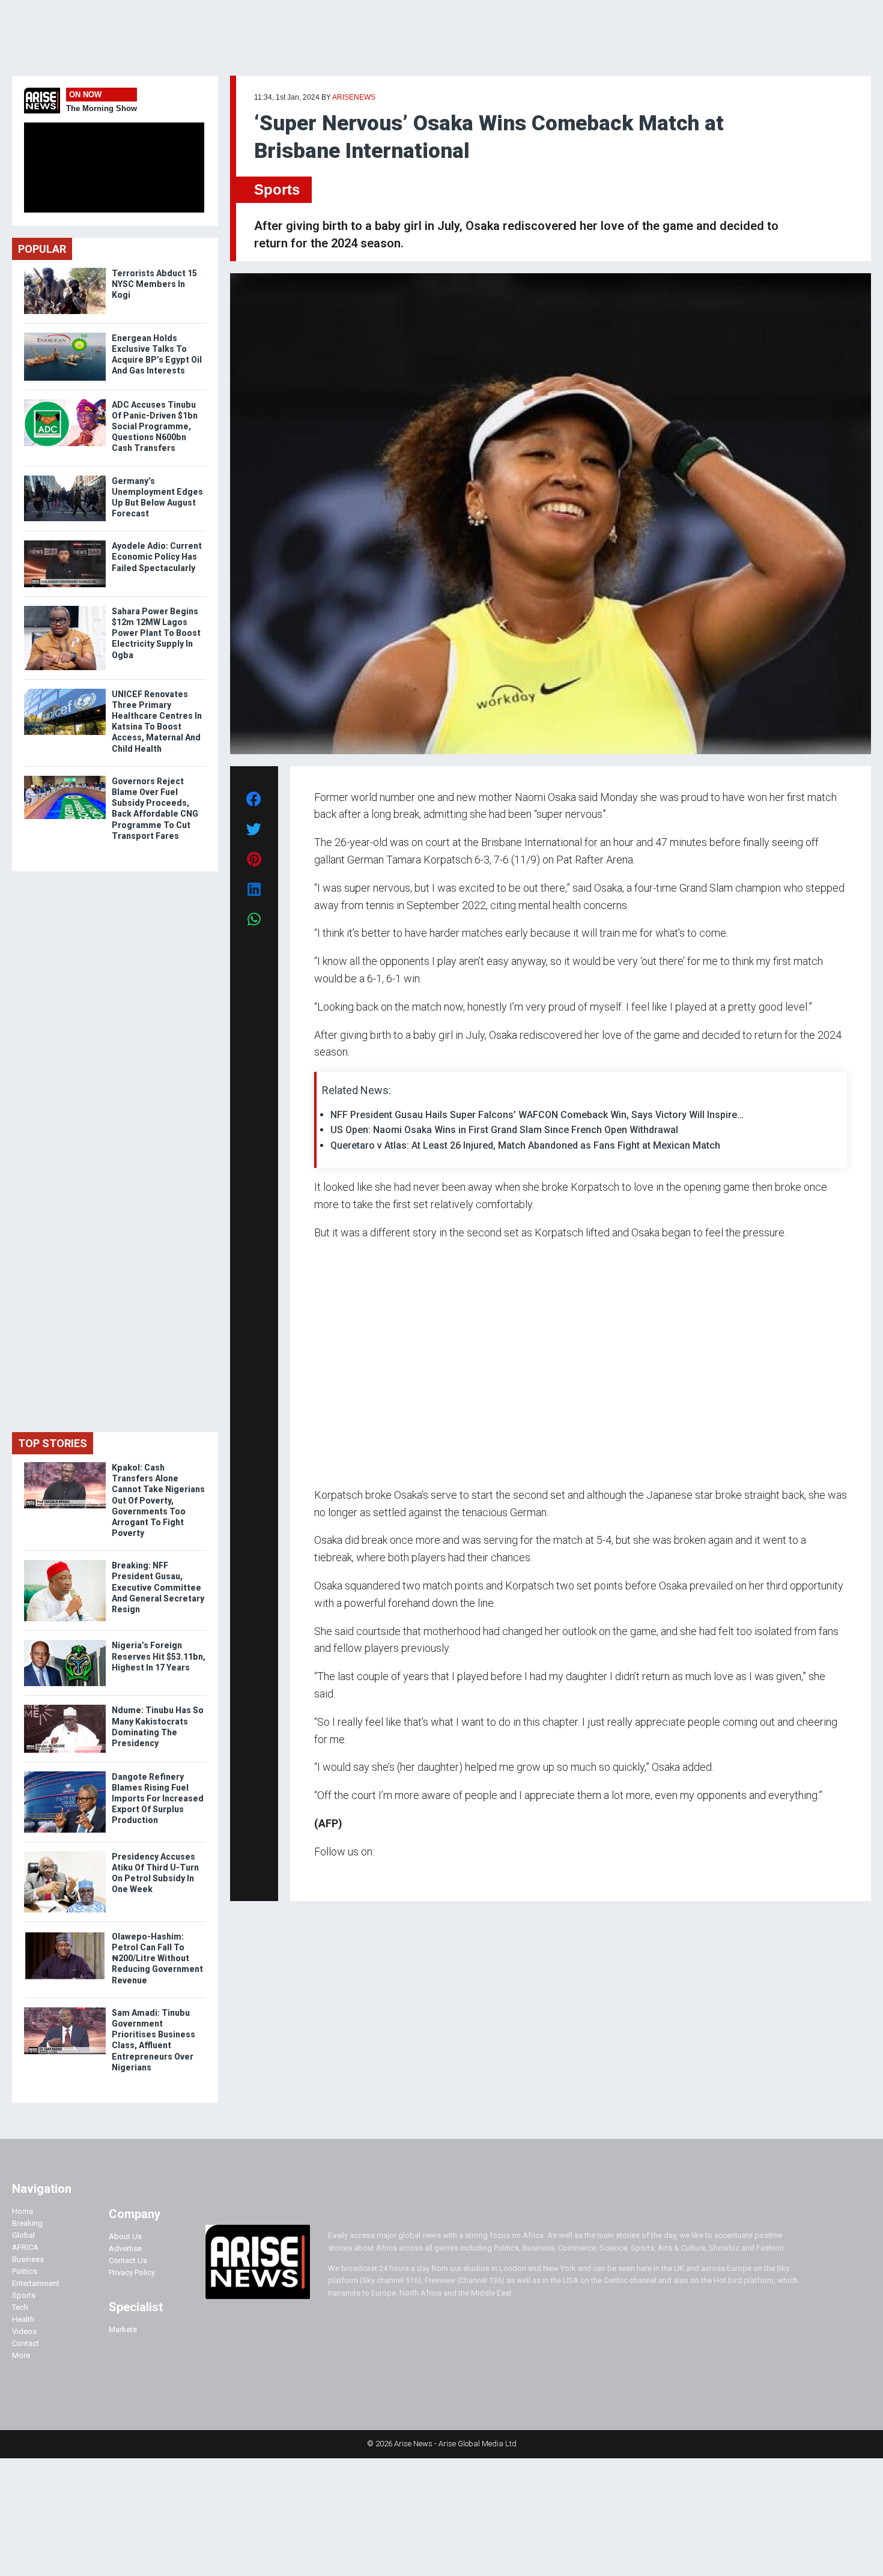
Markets (123, 2330)
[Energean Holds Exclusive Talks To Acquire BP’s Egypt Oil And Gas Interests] (65, 335)
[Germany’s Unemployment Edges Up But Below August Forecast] (65, 478)
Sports (277, 189)
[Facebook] (316, 1875)
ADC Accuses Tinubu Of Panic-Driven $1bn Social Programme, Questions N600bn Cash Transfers (155, 427)
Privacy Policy (132, 2272)
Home (23, 2211)
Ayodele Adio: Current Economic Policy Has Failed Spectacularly (157, 557)
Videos (24, 2331)
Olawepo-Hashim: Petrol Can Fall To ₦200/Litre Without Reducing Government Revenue (157, 1958)
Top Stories (53, 1443)
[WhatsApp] (332, 1875)
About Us (125, 2236)
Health (23, 2319)
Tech (20, 2307)
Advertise (125, 2248)
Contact (26, 2343)
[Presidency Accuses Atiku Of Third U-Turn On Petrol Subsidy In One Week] (65, 1854)
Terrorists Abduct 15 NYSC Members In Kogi (154, 284)
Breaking (27, 2223)
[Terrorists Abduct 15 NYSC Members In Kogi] (65, 271)
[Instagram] (326, 1875)
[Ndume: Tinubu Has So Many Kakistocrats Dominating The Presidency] (65, 1707)
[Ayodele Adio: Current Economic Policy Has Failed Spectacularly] (65, 543)
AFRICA (25, 2247)
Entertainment (36, 2283)
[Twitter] (321, 1875)
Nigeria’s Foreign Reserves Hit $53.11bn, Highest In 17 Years (159, 1656)
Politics (25, 2271)
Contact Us (128, 2260)
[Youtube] (338, 1875)
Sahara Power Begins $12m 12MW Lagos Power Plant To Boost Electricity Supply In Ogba (156, 633)
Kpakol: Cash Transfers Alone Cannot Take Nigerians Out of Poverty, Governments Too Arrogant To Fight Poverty (158, 1500)
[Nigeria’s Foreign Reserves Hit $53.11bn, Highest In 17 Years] (65, 1643)
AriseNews (354, 97)
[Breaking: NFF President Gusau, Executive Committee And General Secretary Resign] (65, 1563)
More (21, 2355)
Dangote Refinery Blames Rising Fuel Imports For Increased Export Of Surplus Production (158, 1799)
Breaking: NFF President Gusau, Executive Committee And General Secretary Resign (158, 1587)
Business (28, 2259)
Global (23, 2235)
